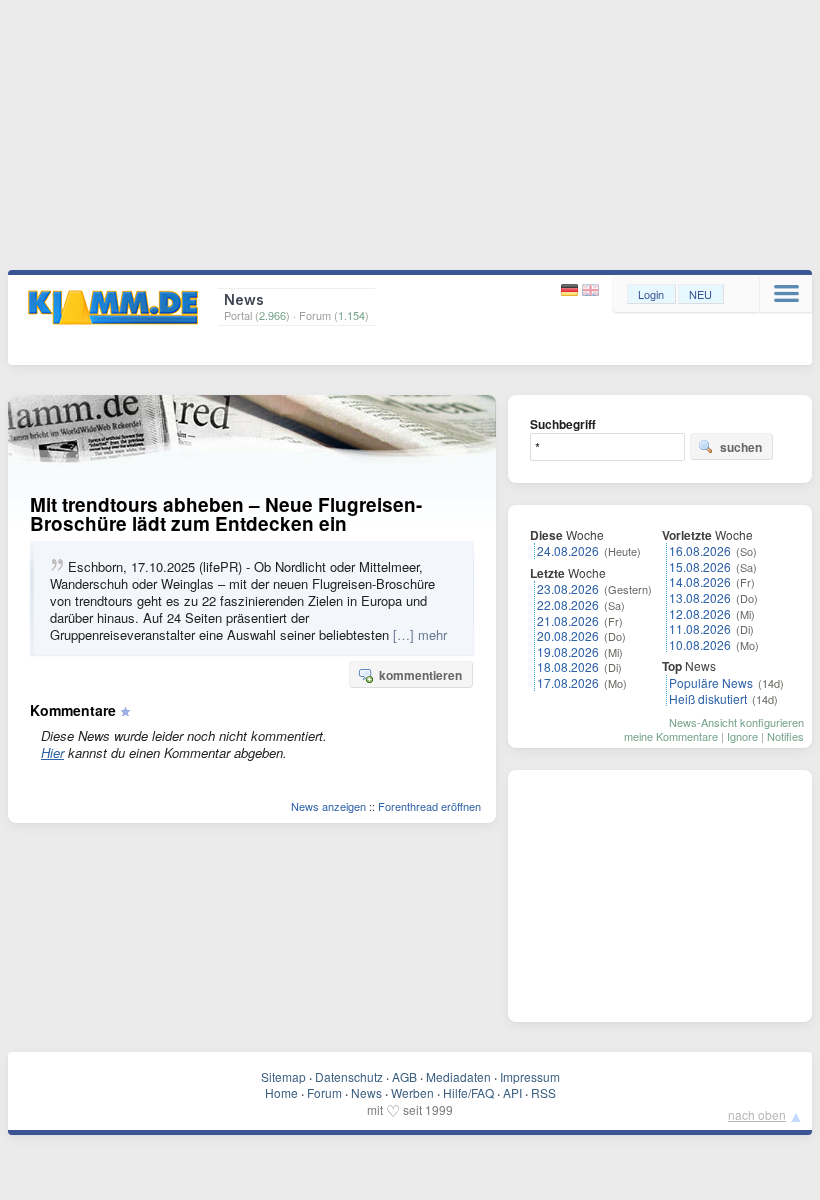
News (366, 1092)
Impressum (530, 1076)
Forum (324, 1092)
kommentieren (420, 675)
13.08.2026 (700, 597)
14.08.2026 (700, 581)
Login (651, 294)
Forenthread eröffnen (429, 806)
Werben (412, 1092)
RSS (543, 1092)
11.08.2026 (700, 628)
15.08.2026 (700, 566)
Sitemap (283, 1076)
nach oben (757, 1114)
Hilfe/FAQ (468, 1092)
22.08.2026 (568, 604)
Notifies (785, 736)
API (512, 1092)
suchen (741, 447)
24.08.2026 (568, 550)
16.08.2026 (700, 550)
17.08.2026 (568, 682)
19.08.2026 (568, 651)
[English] (590, 290)
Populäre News (711, 682)
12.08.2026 (700, 613)
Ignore (742, 736)
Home (281, 1092)
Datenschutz (349, 1076)
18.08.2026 (568, 666)
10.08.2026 (700, 644)
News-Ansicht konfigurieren (736, 722)
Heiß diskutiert (708, 698)
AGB (404, 1076)
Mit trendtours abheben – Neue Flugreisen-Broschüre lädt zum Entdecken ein (226, 514)
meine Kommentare (671, 736)
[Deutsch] (571, 290)
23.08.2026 (568, 588)
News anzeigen (328, 806)
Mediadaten (458, 1076)
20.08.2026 (568, 635)
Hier (52, 752)
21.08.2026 (568, 620)
